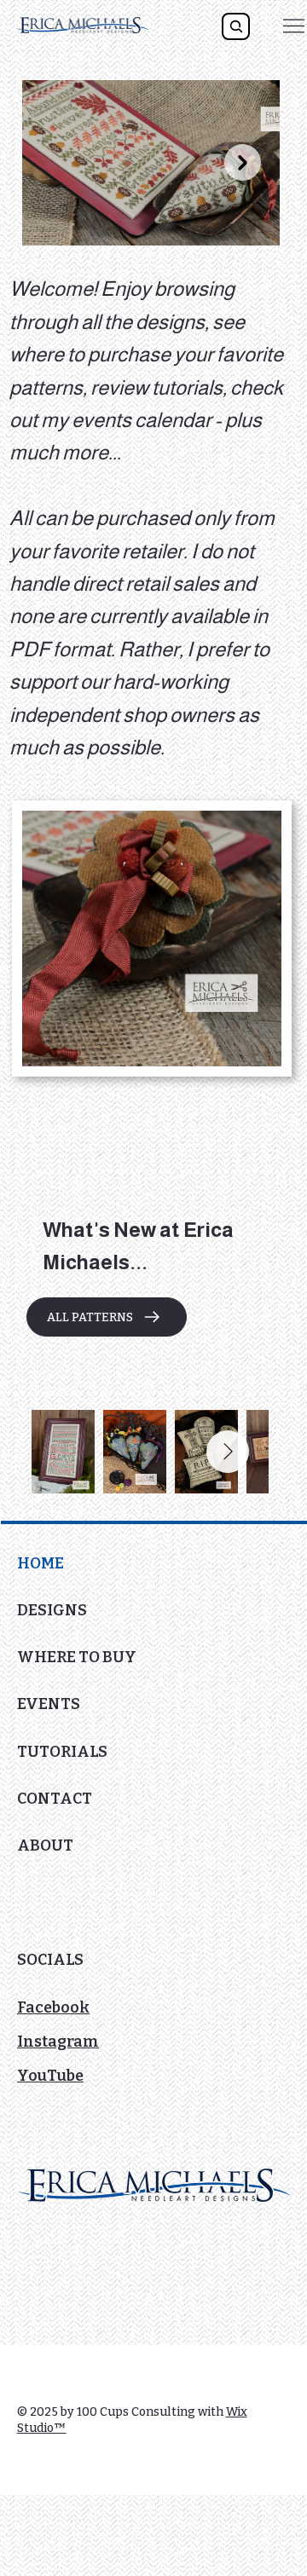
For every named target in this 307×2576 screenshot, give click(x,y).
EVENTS (49, 1704)
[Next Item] (243, 162)
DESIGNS (52, 1610)
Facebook (53, 2007)
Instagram (58, 2042)
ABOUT (45, 1845)
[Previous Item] (60, 162)
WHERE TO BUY (77, 1657)
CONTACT (55, 1799)
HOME (41, 1563)
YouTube (50, 2076)
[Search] (235, 26)
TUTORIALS (62, 1752)
